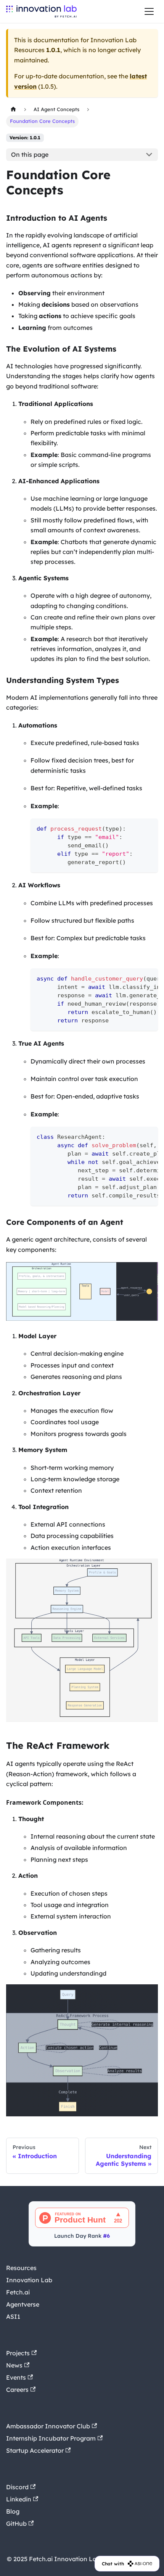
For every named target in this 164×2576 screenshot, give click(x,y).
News (14, 2365)
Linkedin (19, 2499)
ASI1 (13, 2316)
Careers (17, 2390)
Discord (17, 2487)
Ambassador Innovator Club (48, 2426)
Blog (13, 2511)
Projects (18, 2353)
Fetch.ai (18, 2292)
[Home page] (13, 109)
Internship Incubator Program (51, 2438)
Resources (21, 2268)
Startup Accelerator (35, 2450)
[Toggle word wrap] (135, 978)
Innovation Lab (29, 2280)
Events (16, 2377)
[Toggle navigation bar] (149, 11)
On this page (30, 154)
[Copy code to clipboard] (149, 828)
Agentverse (23, 2304)
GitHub (16, 2523)
